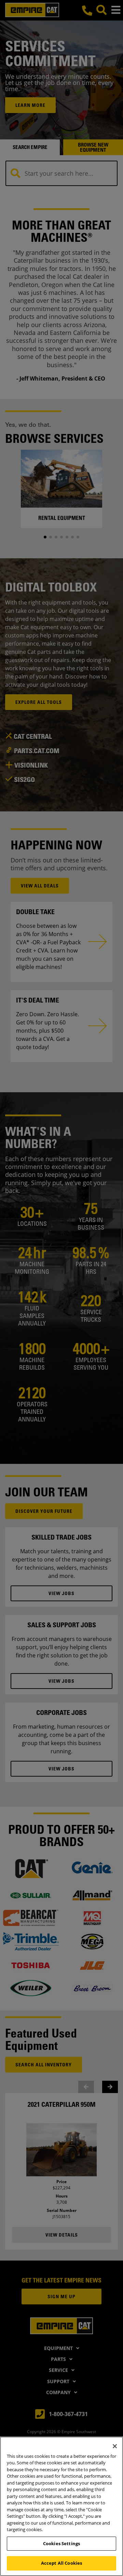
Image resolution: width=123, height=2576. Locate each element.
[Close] (115, 2446)
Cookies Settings (61, 2543)
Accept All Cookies (61, 2563)
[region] (61, 2506)
